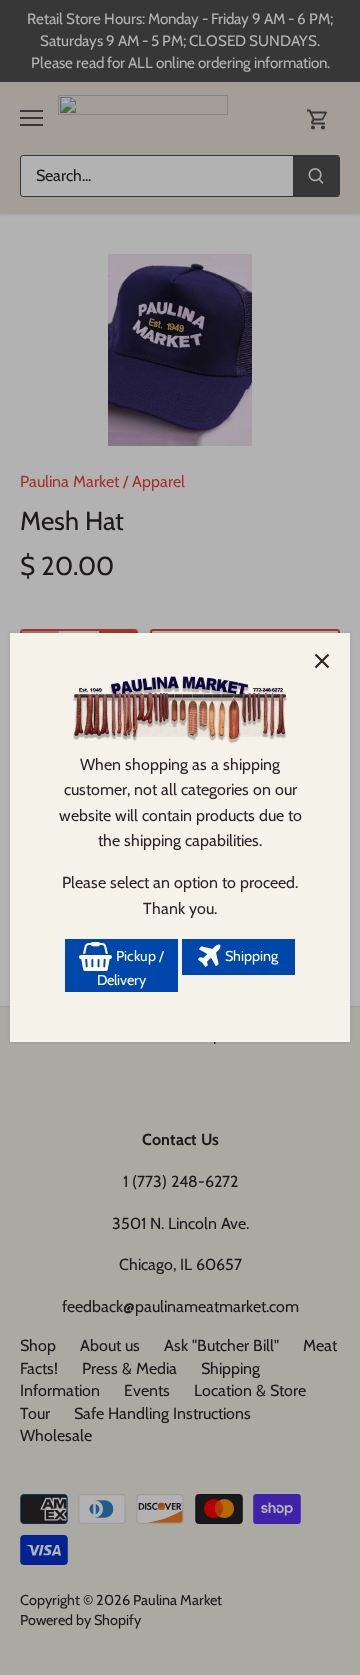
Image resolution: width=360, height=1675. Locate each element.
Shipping (250, 956)
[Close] (322, 661)
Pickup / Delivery (130, 968)
